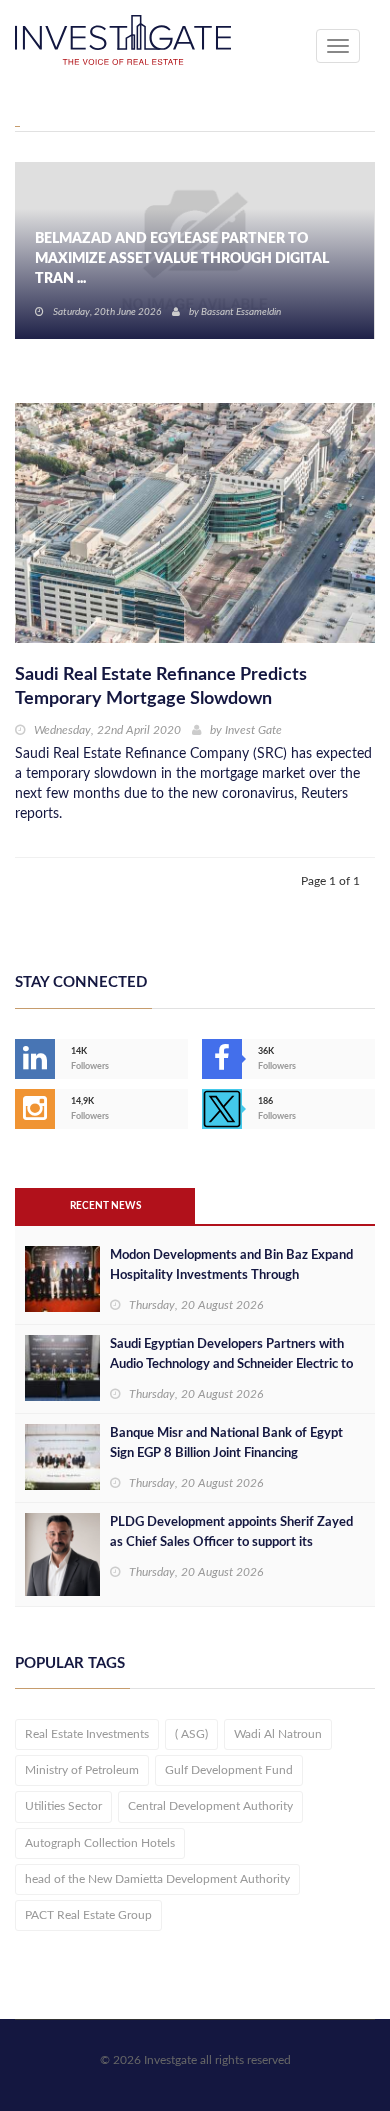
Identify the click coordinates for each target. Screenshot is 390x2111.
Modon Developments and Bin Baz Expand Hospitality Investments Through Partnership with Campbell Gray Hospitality (234, 1275)
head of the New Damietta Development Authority (157, 1879)
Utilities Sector (63, 1806)
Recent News (105, 1206)
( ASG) (191, 1734)
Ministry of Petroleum (82, 1770)
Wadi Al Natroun (278, 1734)
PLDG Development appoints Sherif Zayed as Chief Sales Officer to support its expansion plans (231, 1542)
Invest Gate (253, 730)
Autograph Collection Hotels (100, 1843)
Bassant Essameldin (241, 312)
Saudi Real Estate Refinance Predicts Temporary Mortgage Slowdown (161, 687)
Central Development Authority (210, 1806)
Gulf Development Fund (229, 1770)
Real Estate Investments (87, 1734)
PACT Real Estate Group (88, 1915)
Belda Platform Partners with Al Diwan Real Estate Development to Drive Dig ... (191, 269)
